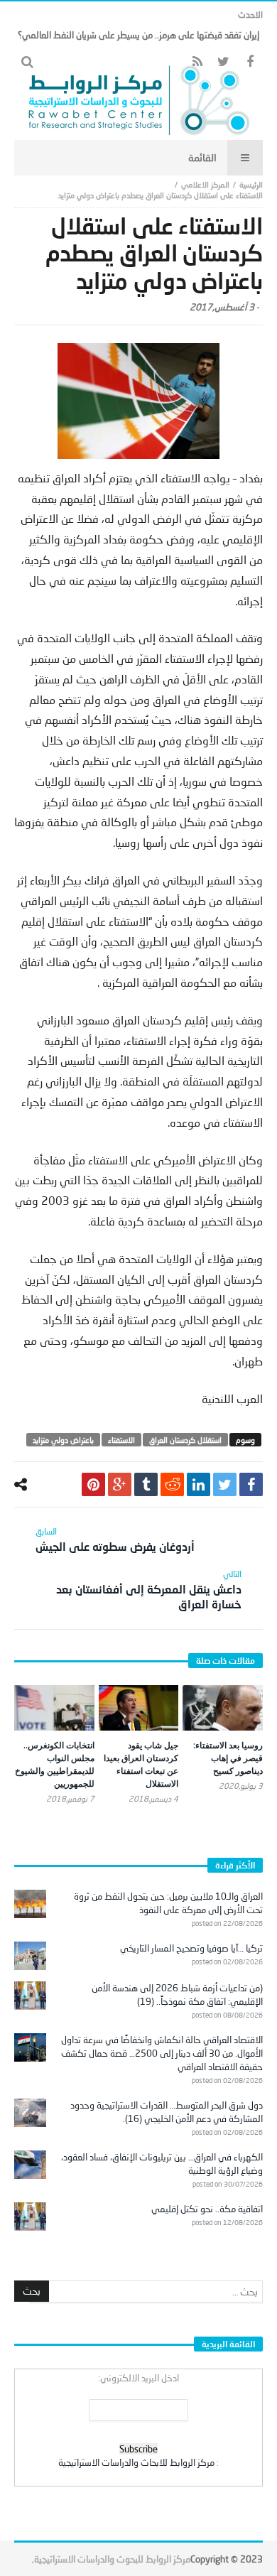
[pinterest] (93, 1484)
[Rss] (197, 62)
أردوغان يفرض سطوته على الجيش (115, 1539)
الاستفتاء (121, 1440)
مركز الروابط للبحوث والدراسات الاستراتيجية (112, 2559)
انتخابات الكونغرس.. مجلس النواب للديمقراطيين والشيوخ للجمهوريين (55, 1764)
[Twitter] (223, 62)
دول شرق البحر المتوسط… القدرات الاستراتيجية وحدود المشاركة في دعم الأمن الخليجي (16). (167, 2112)
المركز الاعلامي (205, 184)
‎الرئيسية (251, 184)
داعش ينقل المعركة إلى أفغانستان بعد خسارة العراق (149, 1590)
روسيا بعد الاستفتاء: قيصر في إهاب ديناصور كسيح (228, 1758)
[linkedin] (199, 1484)
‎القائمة (202, 157)
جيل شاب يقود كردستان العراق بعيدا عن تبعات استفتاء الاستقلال (141, 1764)
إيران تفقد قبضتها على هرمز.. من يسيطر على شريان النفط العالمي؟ (138, 35)
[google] (120, 1484)
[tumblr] (146, 1484)
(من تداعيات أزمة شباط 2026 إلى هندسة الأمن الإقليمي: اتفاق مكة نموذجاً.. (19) (177, 1995)
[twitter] (225, 1484)
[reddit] (172, 1484)
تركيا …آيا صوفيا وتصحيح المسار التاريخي (191, 1948)
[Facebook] (250, 62)
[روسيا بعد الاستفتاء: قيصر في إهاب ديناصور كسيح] (223, 1708)
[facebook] (251, 1484)
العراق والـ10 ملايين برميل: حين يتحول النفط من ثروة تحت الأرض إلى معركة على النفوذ (168, 1903)
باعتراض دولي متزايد (63, 1440)
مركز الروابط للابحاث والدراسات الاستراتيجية (136, 2462)
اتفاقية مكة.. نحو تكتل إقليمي (207, 2209)
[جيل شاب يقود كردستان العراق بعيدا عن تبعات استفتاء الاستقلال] (139, 1708)
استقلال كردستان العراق (185, 1440)
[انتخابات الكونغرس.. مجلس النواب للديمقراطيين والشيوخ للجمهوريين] (54, 1708)
